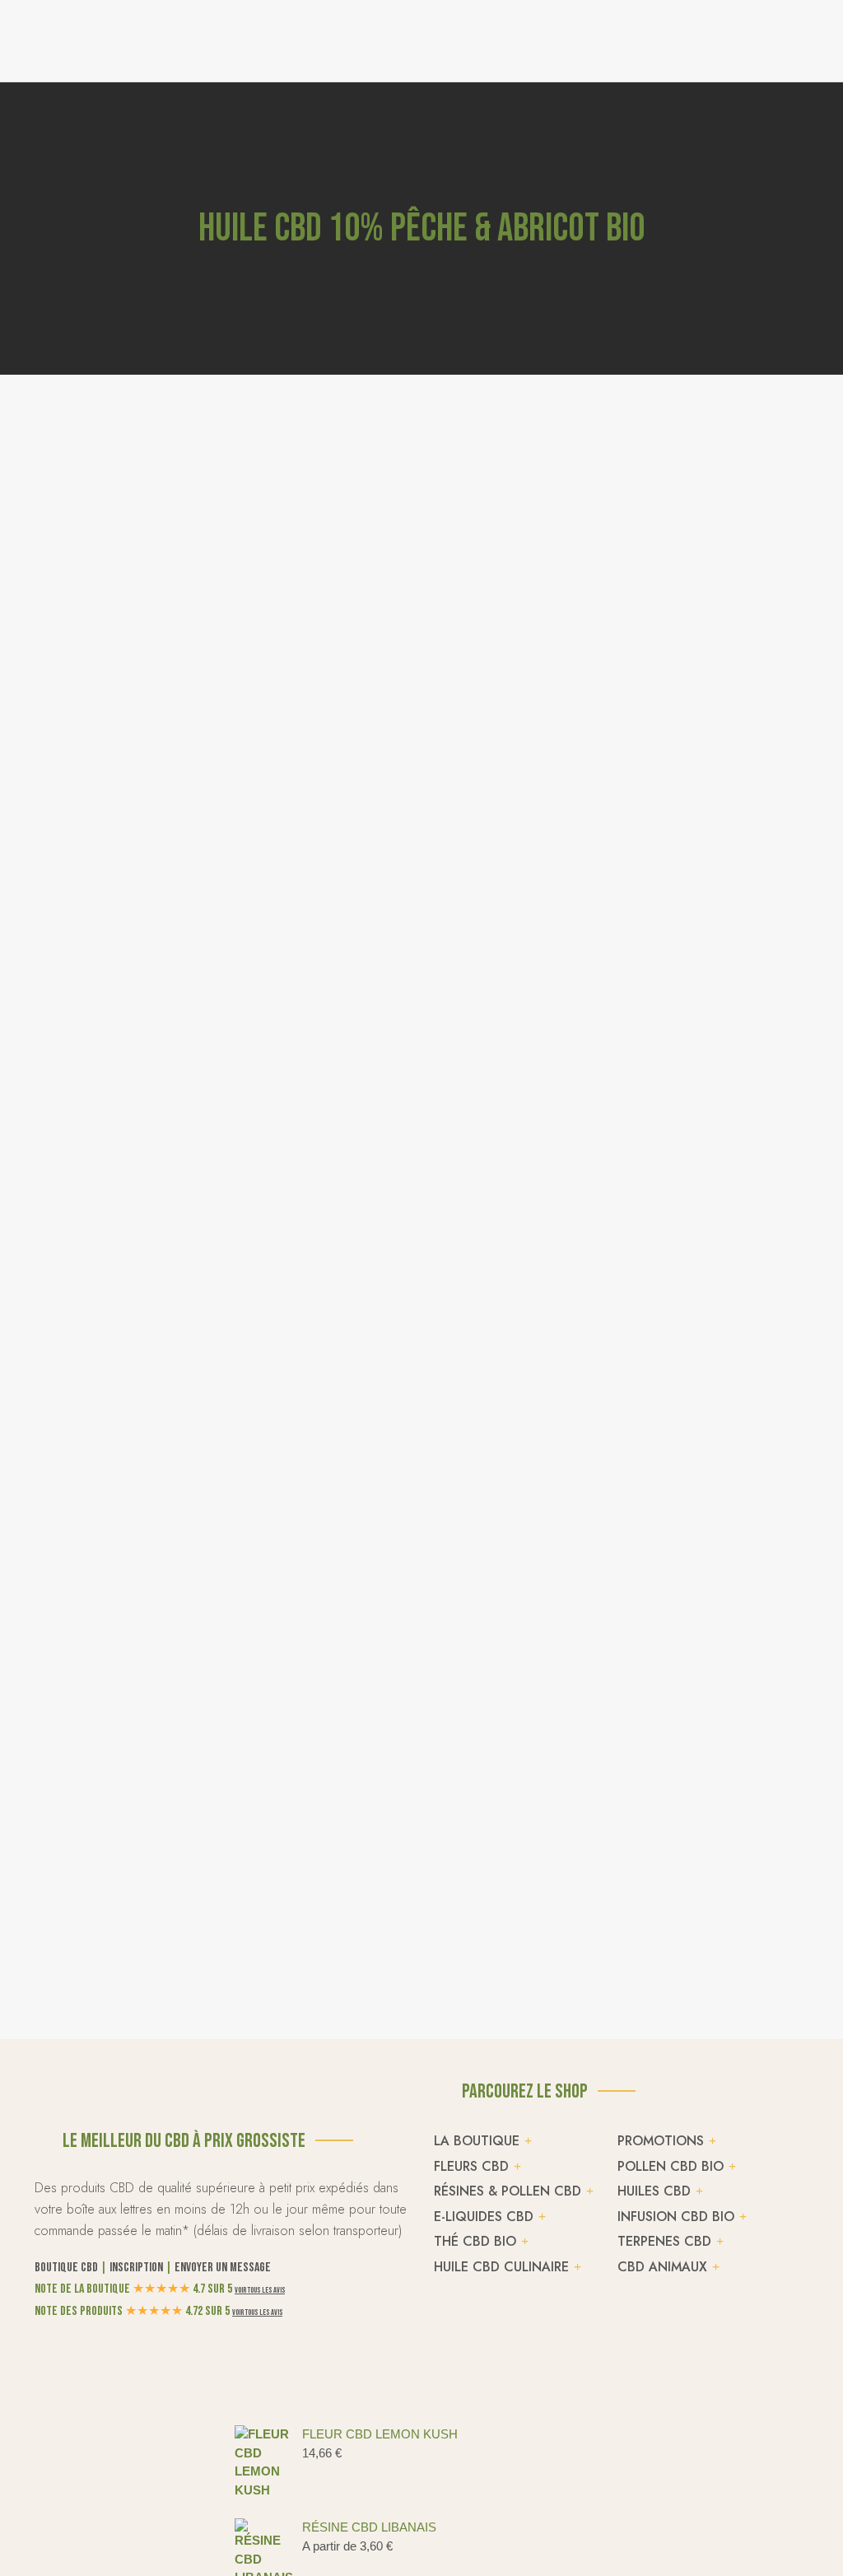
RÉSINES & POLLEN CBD (508, 2191)
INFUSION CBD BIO (676, 2217)
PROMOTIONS (661, 2141)
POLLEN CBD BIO (671, 2166)
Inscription (136, 2268)
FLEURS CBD (471, 2166)
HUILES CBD (654, 2191)
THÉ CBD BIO (475, 2241)
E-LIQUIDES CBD (484, 2217)
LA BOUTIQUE (477, 2141)
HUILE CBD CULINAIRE (501, 2267)
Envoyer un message (223, 2268)
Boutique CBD (66, 2268)
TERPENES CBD (664, 2241)
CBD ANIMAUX (662, 2267)
